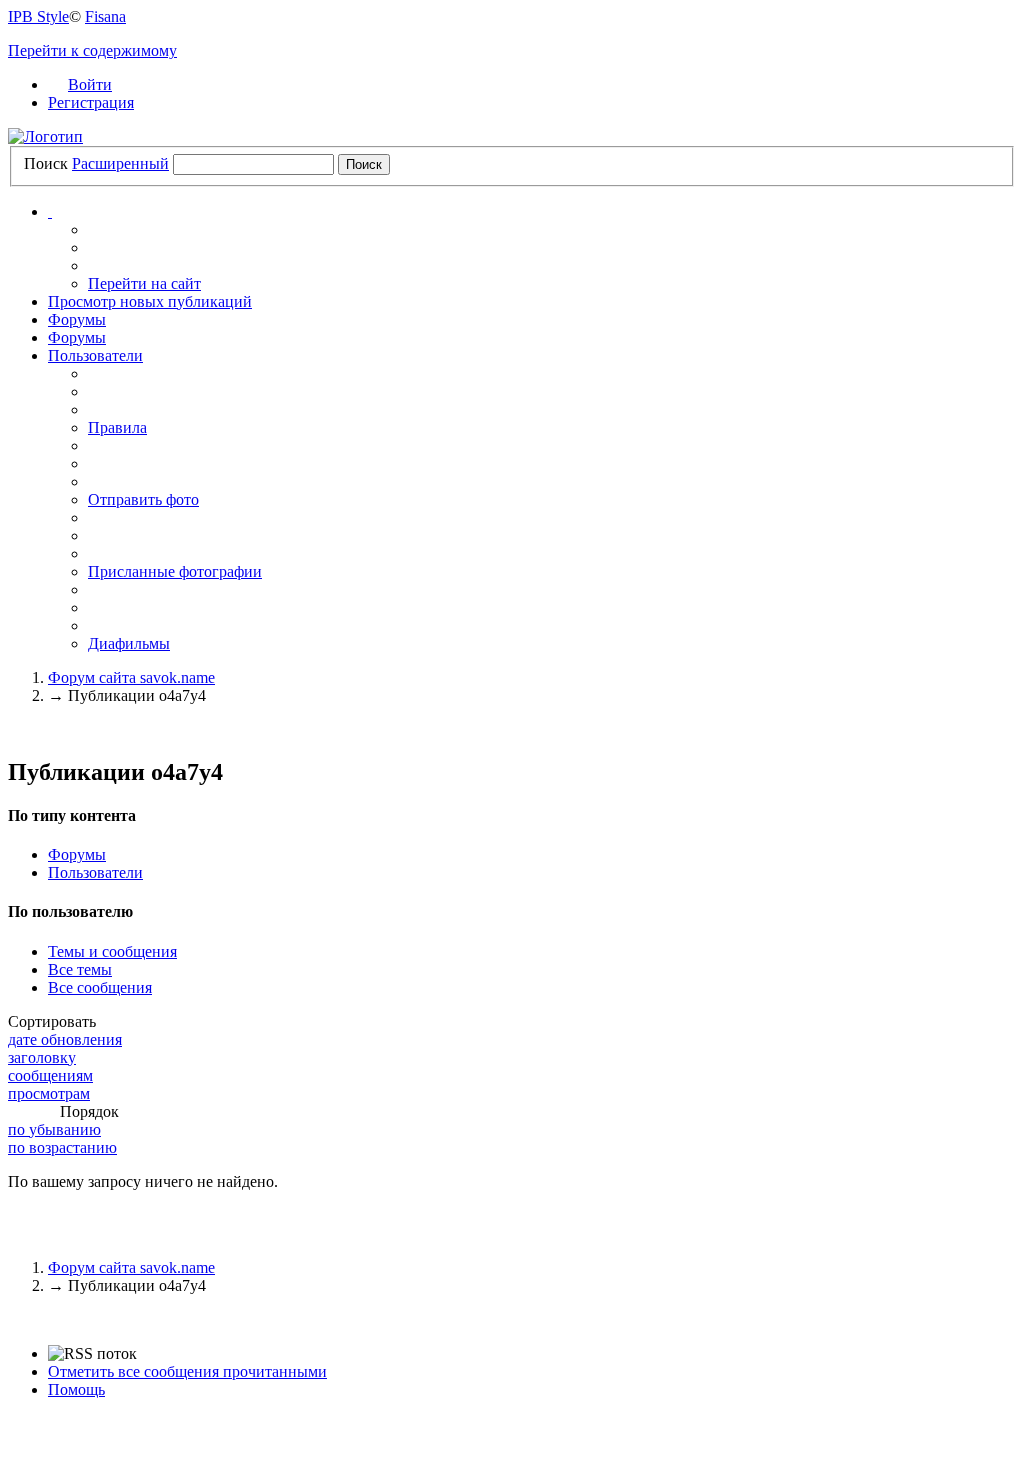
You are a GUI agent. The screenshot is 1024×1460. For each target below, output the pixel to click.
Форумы (77, 319)
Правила (117, 427)
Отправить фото (143, 499)
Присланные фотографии (175, 571)
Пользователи (95, 355)
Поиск (46, 163)
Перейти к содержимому (92, 50)
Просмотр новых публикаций (150, 301)
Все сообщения (100, 987)
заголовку (42, 1057)
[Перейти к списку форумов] (45, 136)
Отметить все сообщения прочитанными (187, 1371)
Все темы (80, 969)
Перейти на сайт (144, 283)
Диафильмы (129, 643)
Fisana (105, 16)
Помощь (76, 1389)
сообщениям (50, 1075)
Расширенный (120, 163)
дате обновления (65, 1039)
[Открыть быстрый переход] (50, 211)
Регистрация (91, 102)
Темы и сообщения (112, 951)
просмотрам (49, 1093)
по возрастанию (62, 1147)
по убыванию (54, 1129)
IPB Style (38, 16)
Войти (90, 84)
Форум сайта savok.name (131, 1267)
